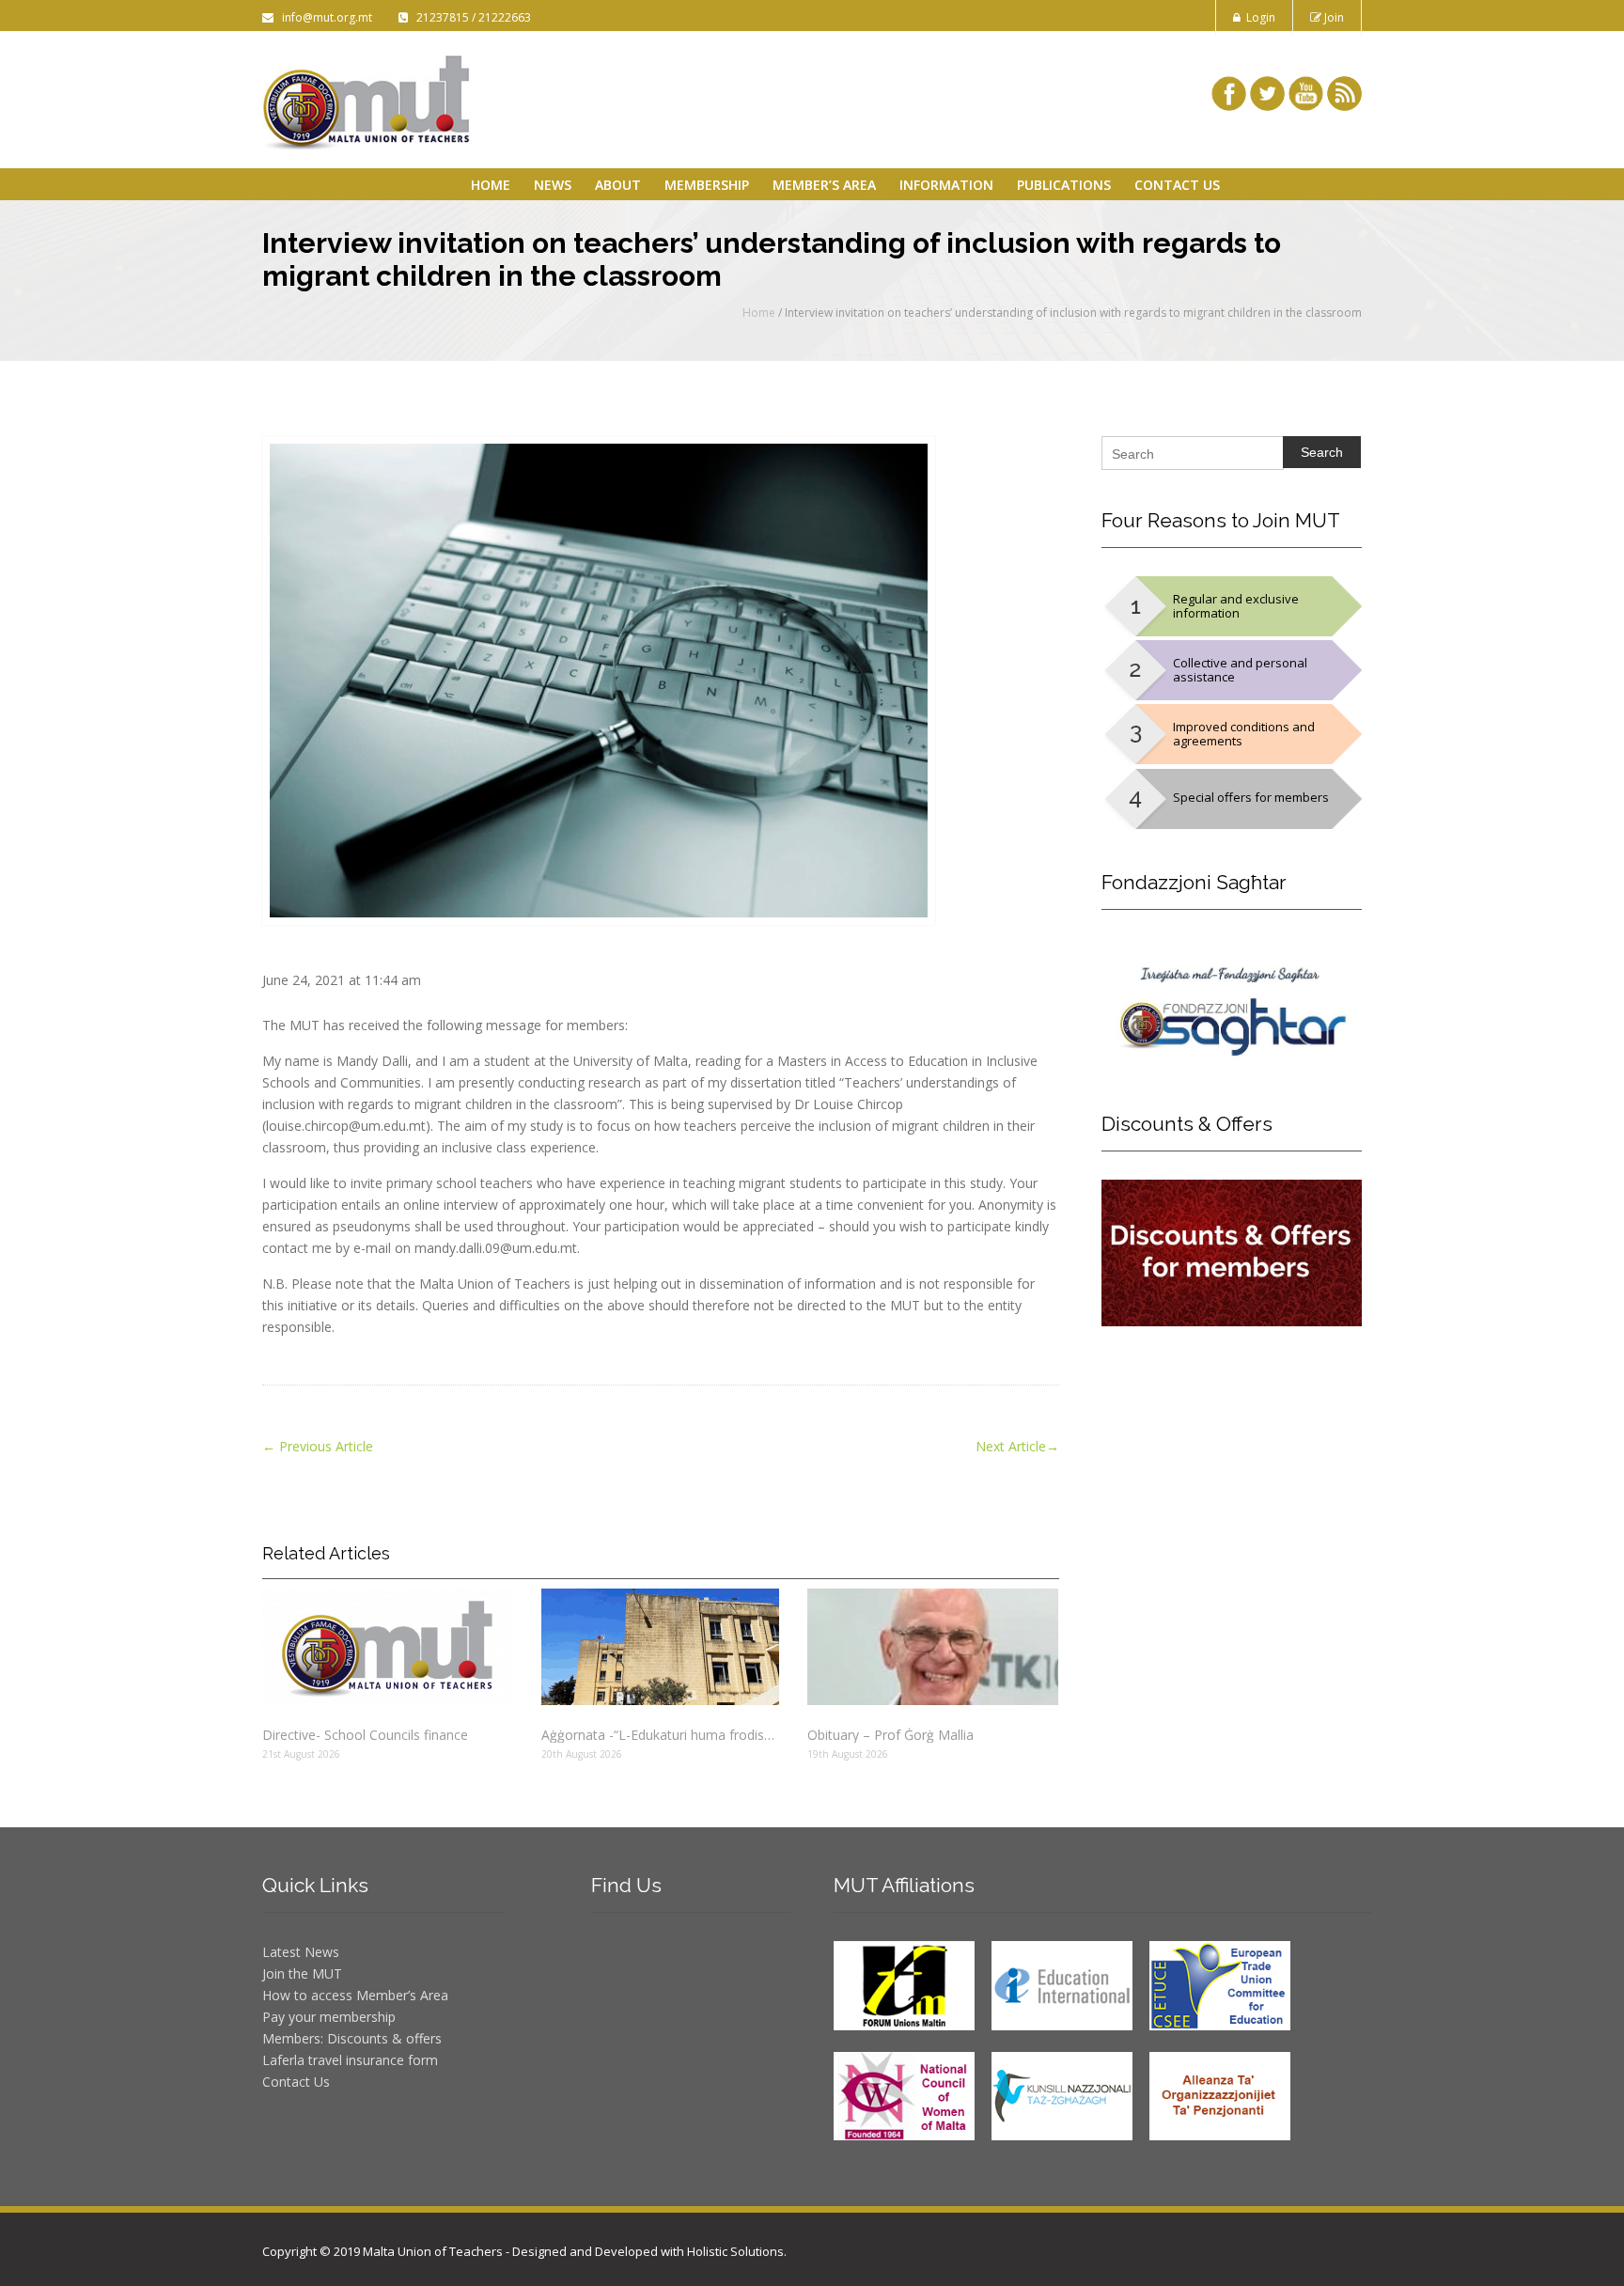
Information (946, 185)
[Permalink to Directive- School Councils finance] (388, 1647)
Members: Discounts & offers (352, 2038)
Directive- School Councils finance (365, 1735)
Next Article (1017, 1446)
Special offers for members (1251, 797)
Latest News (301, 1952)
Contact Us (1177, 185)
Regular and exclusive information (1236, 606)
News (553, 185)
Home (491, 185)
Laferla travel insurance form (350, 2060)
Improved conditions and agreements (1244, 734)
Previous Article (318, 1446)
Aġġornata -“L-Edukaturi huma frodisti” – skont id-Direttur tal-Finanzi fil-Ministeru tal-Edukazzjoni (660, 1735)
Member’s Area (824, 185)
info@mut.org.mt (324, 17)
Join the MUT (302, 1973)
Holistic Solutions (735, 2251)
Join (1333, 17)
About (618, 185)
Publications (1064, 185)
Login (1258, 17)
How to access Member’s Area (355, 1995)
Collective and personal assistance (1240, 670)
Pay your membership (329, 2017)
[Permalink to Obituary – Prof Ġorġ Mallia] (933, 1647)
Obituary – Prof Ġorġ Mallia (890, 1735)
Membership (707, 185)
